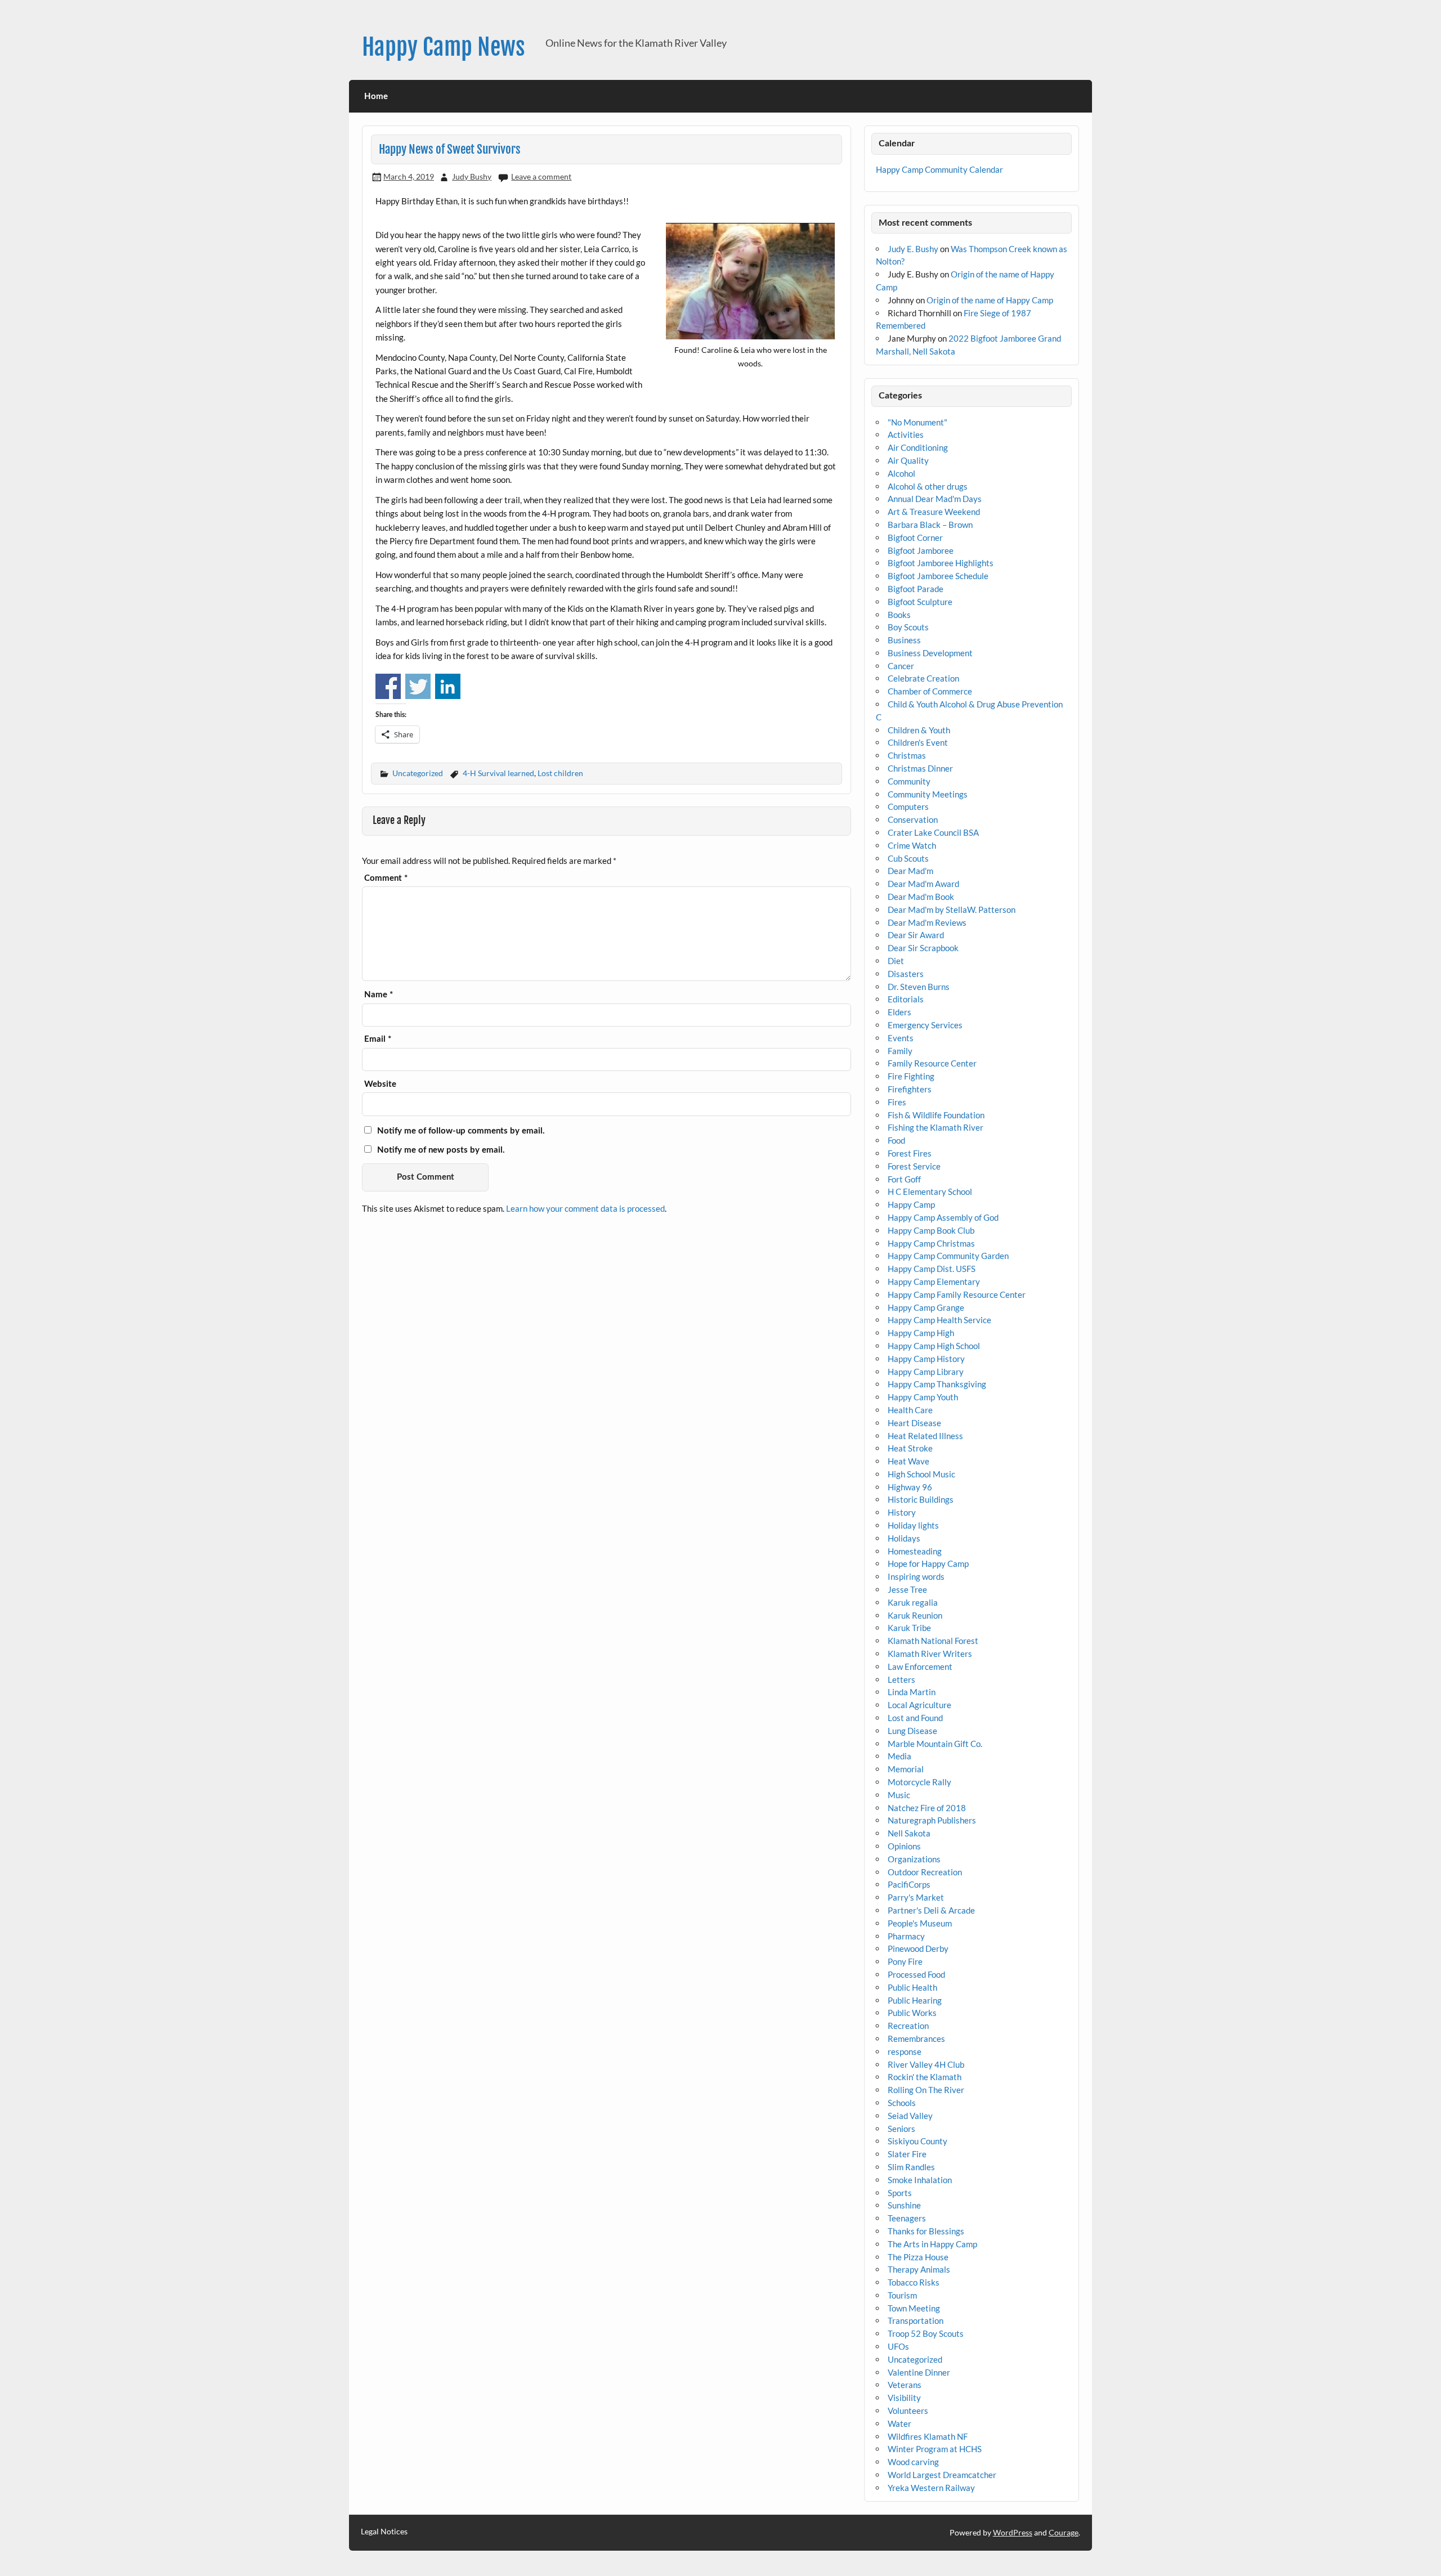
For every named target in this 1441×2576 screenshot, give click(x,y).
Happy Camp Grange (926, 1307)
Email (378, 1039)
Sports (900, 2193)
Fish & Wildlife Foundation (936, 1115)
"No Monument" (918, 422)
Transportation (916, 2320)
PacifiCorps (909, 1884)
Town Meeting (914, 2308)
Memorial (906, 1769)
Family (900, 1051)
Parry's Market (916, 1897)
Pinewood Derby (918, 1948)
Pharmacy (906, 1936)
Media (899, 1756)
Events (901, 1038)
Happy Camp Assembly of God (943, 1217)
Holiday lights (913, 1525)
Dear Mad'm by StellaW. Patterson (952, 910)
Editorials (906, 999)
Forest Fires (910, 1153)
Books (899, 615)
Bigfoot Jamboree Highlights (941, 563)
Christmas (907, 755)
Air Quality (908, 460)
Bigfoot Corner (915, 537)
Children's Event (918, 742)
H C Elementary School (930, 1191)
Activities (906, 434)
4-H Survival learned (498, 773)
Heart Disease (914, 1423)
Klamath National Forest (933, 1641)
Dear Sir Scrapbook (923, 948)
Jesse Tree (907, 1589)
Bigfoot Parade (916, 589)
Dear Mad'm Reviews (927, 922)
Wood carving (913, 2462)
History (902, 1512)
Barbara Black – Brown (930, 525)
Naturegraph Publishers (932, 1820)
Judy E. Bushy (913, 249)
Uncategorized (418, 773)
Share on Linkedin (448, 686)
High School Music (921, 1474)
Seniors (901, 2129)
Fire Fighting (911, 1076)
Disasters (906, 974)
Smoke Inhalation (920, 2180)
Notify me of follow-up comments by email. (461, 1131)
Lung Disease (912, 1731)
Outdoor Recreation (925, 1872)
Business (904, 640)
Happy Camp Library (926, 1372)
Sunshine (904, 2205)
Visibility (904, 2398)
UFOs (898, 2346)
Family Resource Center (932, 1063)
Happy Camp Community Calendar (939, 169)
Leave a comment (541, 176)
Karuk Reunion (915, 1615)
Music (899, 1795)
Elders (899, 1012)
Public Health (912, 1987)
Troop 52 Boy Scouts (926, 2333)
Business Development (930, 653)
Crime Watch (912, 845)
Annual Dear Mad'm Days (935, 499)
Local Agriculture (919, 1705)
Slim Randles (911, 2167)
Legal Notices (384, 2532)
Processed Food (916, 1974)
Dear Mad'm (910, 871)
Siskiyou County (918, 2141)
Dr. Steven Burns (919, 987)
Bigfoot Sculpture (920, 602)
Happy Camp (911, 1204)
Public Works (912, 2013)
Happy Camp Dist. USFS (932, 1269)
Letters (901, 1679)
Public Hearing (915, 2000)
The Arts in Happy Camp (932, 2244)
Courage (1064, 2532)
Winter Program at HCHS (935, 2449)
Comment (386, 878)
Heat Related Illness (925, 1436)
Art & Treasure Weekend (934, 512)
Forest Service (914, 1166)
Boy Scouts (908, 627)
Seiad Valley (910, 2116)
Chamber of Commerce (930, 691)
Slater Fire (907, 2154)
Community (909, 781)
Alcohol (901, 473)
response (905, 2051)
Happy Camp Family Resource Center (957, 1294)
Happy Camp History (926, 1359)
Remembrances (916, 2039)
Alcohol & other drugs (928, 486)
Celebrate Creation (923, 678)
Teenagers (907, 2218)
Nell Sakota (909, 1833)
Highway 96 (910, 1487)
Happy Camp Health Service (939, 1320)
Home (376, 97)
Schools (902, 2103)
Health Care (910, 1410)
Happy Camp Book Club (931, 1230)
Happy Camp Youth (923, 1397)
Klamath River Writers (930, 1654)
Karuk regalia (913, 1602)
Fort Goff (904, 1179)
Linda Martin (912, 1692)
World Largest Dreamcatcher (942, 2475)
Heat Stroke (910, 1448)
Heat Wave (909, 1461)
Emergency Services (925, 1025)
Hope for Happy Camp (928, 1563)
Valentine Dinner (919, 2372)
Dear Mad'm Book (921, 897)
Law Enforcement (920, 1666)
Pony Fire (905, 1961)
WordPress (1013, 2532)
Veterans (905, 2385)
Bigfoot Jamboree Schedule (938, 576)
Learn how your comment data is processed (585, 1208)
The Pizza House (918, 2257)
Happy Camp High (921, 1333)
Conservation (913, 819)
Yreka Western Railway (931, 2488)
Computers (908, 807)
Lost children (560, 773)
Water (899, 2423)
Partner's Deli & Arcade (931, 1910)
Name (379, 995)
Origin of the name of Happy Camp (990, 300)
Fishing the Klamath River (936, 1127)
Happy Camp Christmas (931, 1243)
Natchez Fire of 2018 (927, 1808)
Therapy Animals (919, 2269)
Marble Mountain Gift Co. (935, 1744)
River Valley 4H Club (926, 2064)
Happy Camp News (444, 47)
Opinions (904, 1846)
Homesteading (915, 1551)
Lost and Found (915, 1718)
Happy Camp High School (934, 1346)
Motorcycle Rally (919, 1782)
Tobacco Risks (914, 2282)
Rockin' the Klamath (925, 2077)
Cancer (901, 666)
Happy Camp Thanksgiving (937, 1384)
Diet (896, 961)
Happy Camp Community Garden (948, 1256)
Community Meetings (928, 794)
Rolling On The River (926, 2090)
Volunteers (908, 2411)
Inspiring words (916, 1576)
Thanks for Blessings (926, 2231)
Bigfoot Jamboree (921, 550)
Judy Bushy (472, 176)
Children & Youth (919, 730)
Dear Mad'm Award (923, 884)
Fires (897, 1102)
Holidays (904, 1538)
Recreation (908, 2026)
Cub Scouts (908, 858)
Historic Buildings (921, 1499)
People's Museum (920, 1923)
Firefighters (910, 1089)
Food (896, 1140)
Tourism (902, 2295)
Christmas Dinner (920, 768)
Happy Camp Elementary (934, 1282)
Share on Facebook (388, 686)
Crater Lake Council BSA (933, 832)
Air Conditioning (918, 447)
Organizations (914, 1859)
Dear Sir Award (916, 935)
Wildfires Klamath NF (928, 2436)
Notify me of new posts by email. (441, 1150)
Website (380, 1084)
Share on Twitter (418, 686)
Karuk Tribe (909, 1628)
